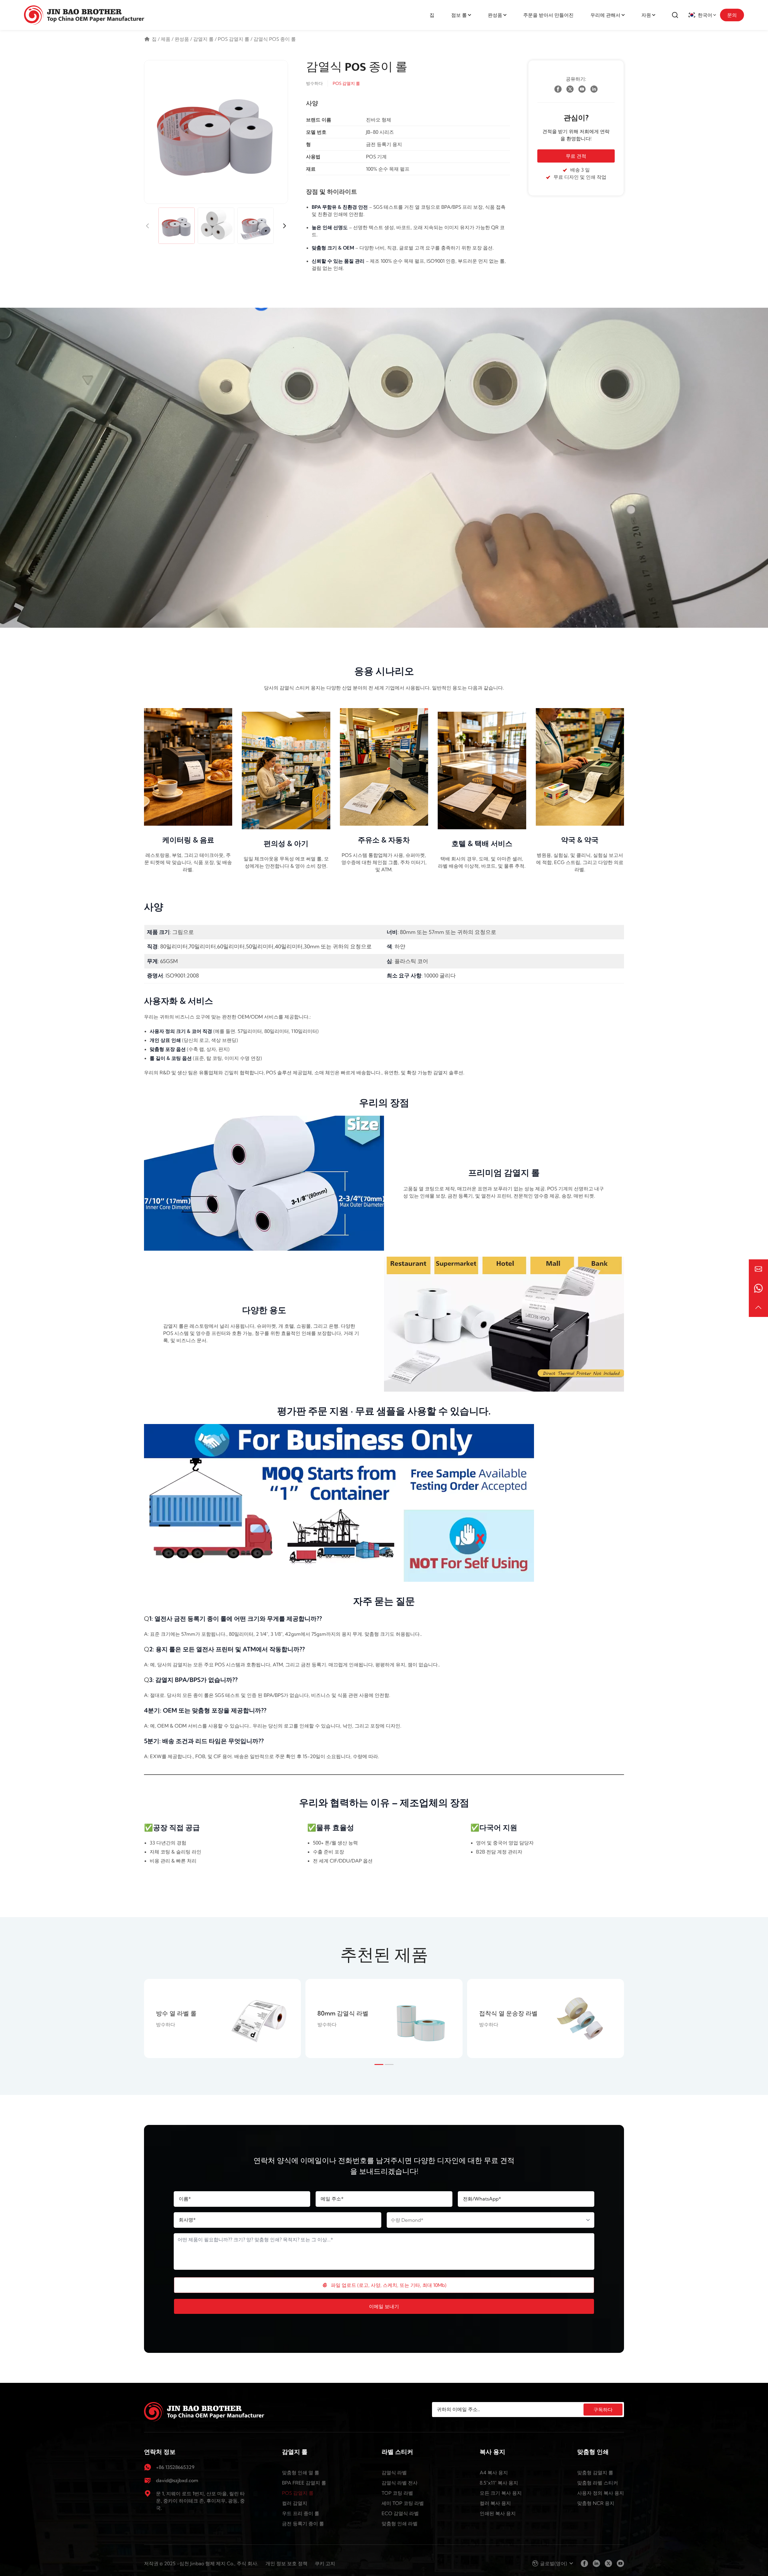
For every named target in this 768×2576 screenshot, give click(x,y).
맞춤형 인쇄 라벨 (400, 2524)
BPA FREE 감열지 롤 (304, 2483)
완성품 (495, 15)
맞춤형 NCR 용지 (596, 2503)
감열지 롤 (203, 39)
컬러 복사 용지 (495, 2503)
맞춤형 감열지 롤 (595, 2473)
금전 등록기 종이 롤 (303, 2524)
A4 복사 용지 (494, 2473)
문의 (732, 15)
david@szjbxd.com (177, 2480)
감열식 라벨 (394, 2473)
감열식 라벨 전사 (400, 2483)
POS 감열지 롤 (234, 39)
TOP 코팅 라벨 (397, 2493)
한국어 (705, 15)
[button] (284, 226)
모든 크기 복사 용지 (501, 2493)
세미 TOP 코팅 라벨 (403, 2503)
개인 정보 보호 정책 (286, 2563)
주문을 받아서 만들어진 (548, 15)
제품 (166, 39)
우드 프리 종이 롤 (301, 2513)
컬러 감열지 (295, 2503)
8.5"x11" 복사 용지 (499, 2483)
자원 (646, 15)
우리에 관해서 (605, 15)
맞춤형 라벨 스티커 (598, 2483)
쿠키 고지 (325, 2563)
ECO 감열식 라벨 (400, 2513)
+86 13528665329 (175, 2467)
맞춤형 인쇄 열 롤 (301, 2473)
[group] (222, 2018)
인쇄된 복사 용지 (498, 2513)
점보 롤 (459, 15)
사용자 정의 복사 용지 (601, 2493)
